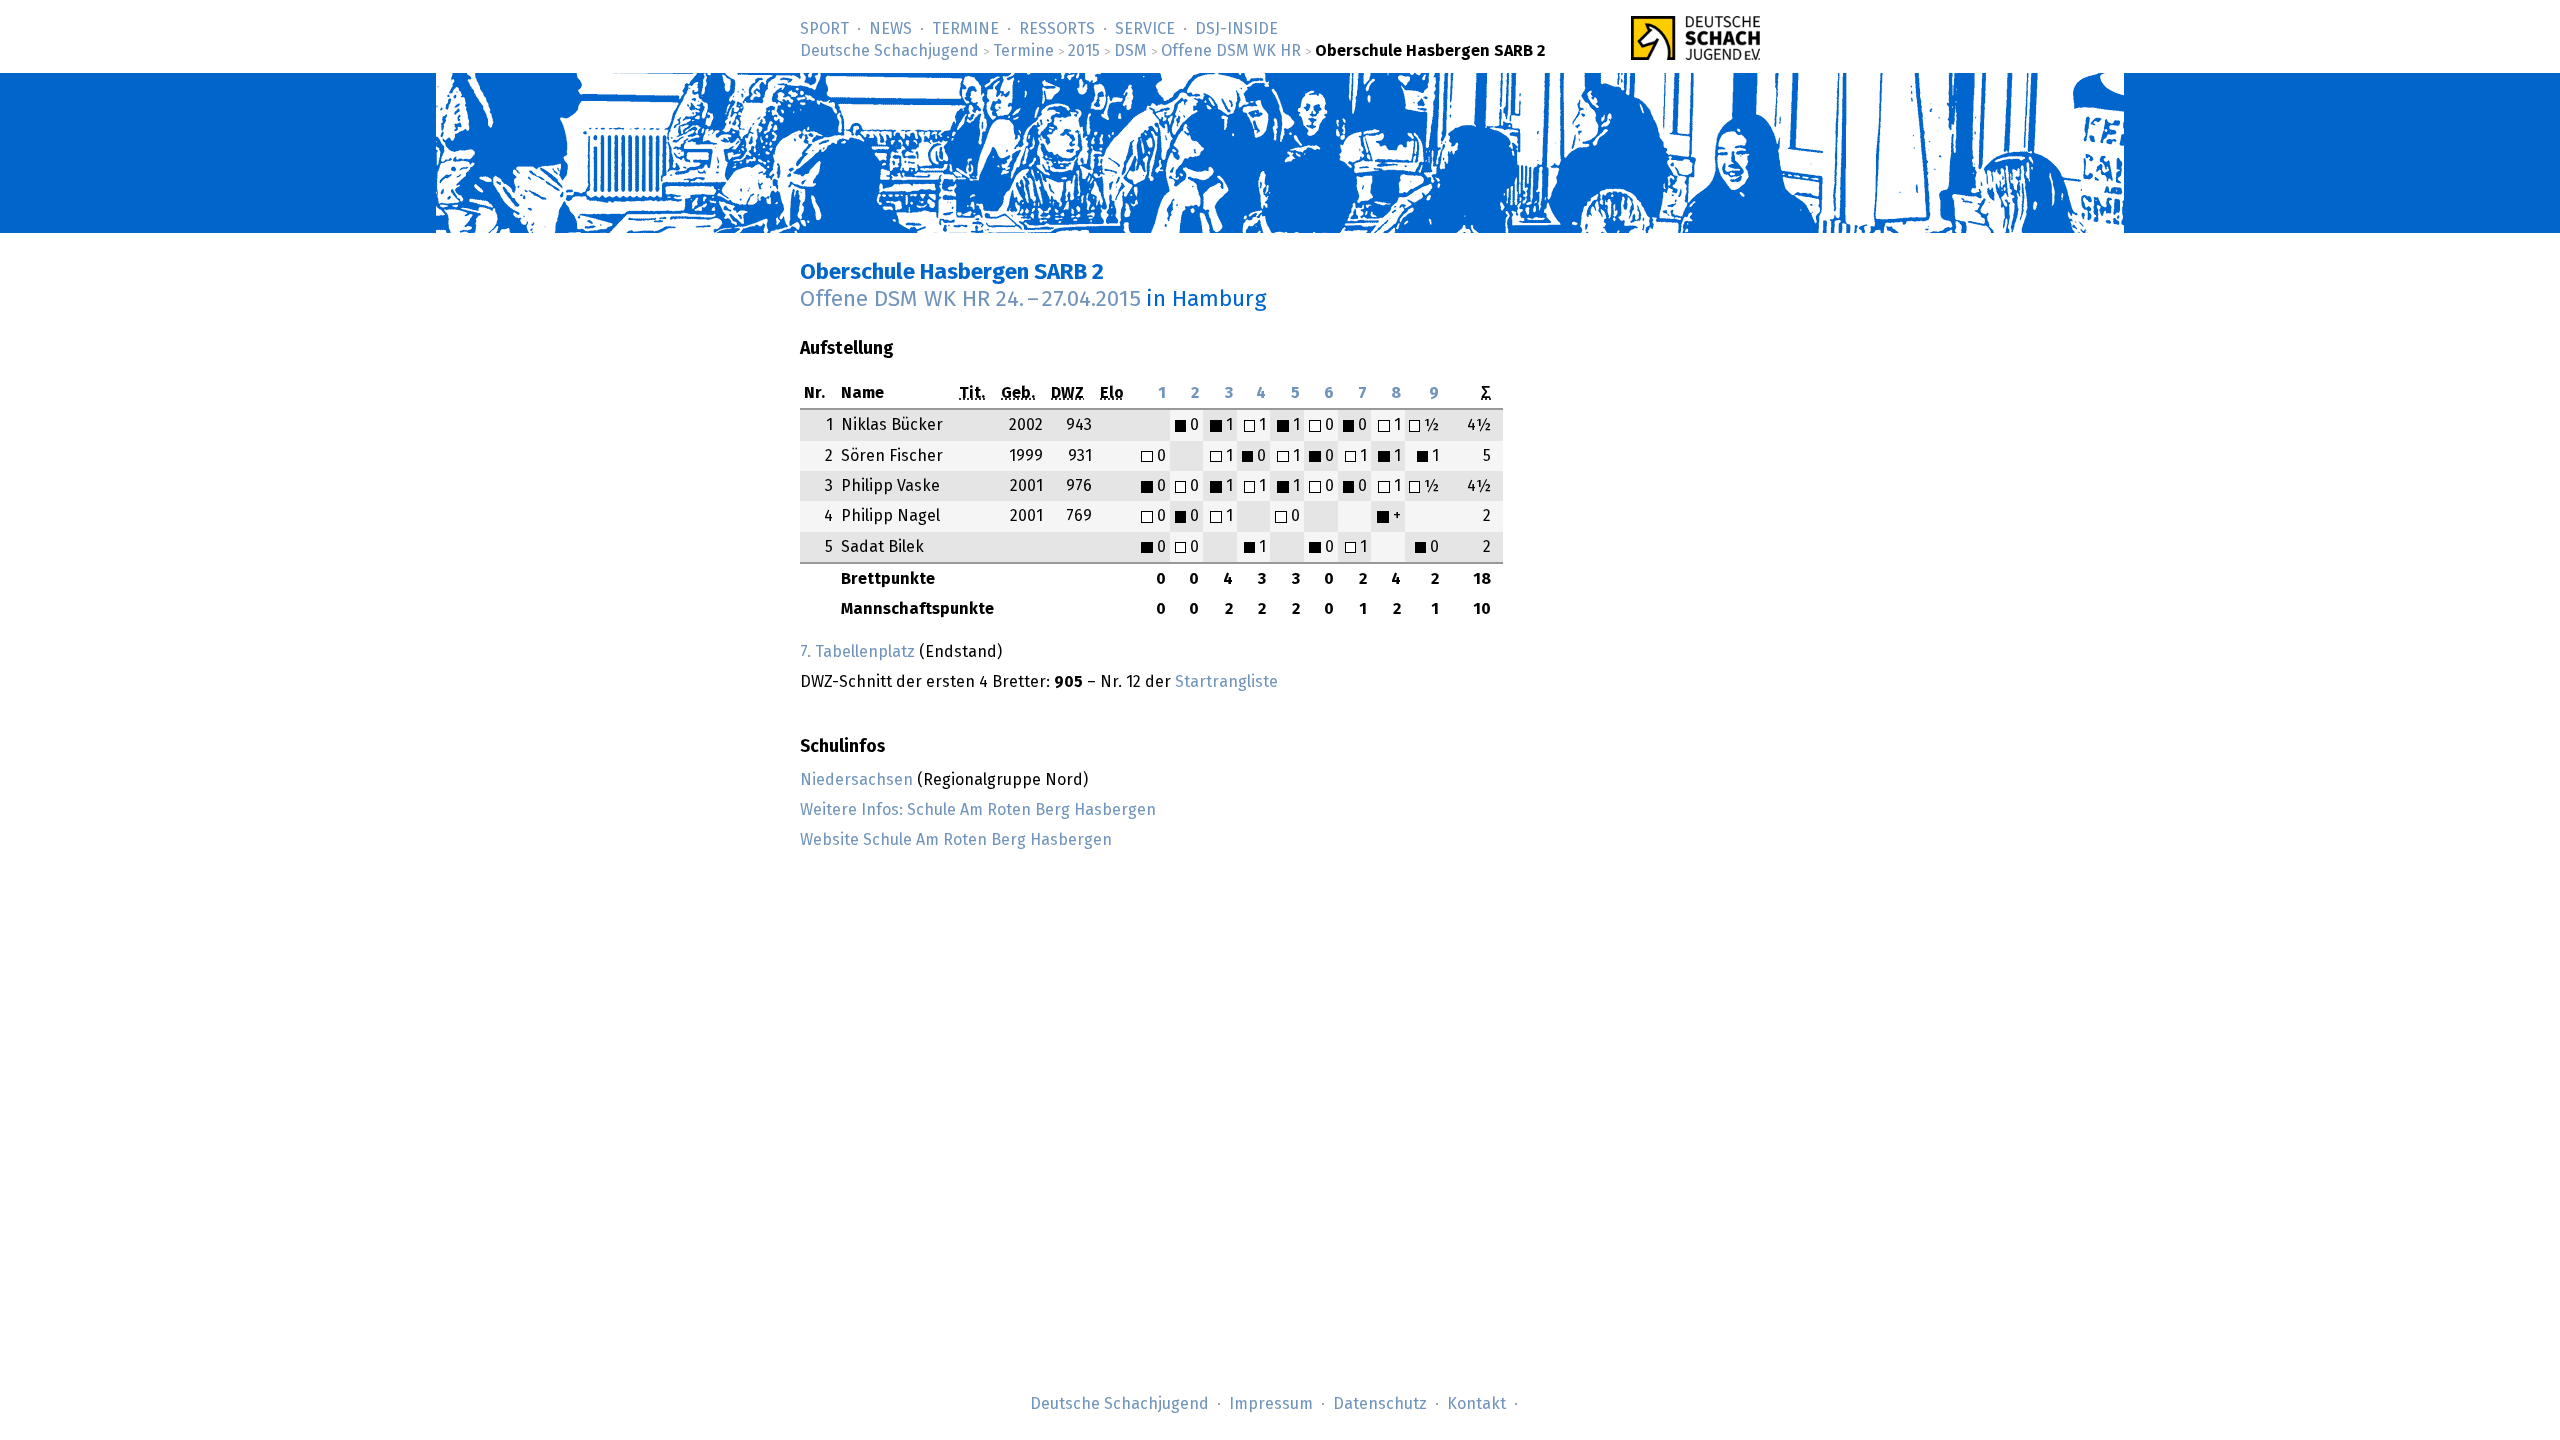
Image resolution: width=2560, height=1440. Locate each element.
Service (1145, 29)
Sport (824, 29)
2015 (1084, 51)
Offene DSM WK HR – (970, 299)
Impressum (1271, 1404)
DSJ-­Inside (1236, 29)
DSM (1130, 51)
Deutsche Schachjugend (889, 51)
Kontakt (1476, 1404)
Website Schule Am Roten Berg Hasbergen (956, 840)
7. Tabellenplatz (857, 652)
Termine (965, 29)
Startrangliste (1226, 682)
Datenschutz (1380, 1404)
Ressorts (1057, 29)
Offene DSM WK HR (1231, 51)
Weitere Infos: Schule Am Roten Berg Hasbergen (978, 810)
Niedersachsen (856, 780)
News (890, 29)
